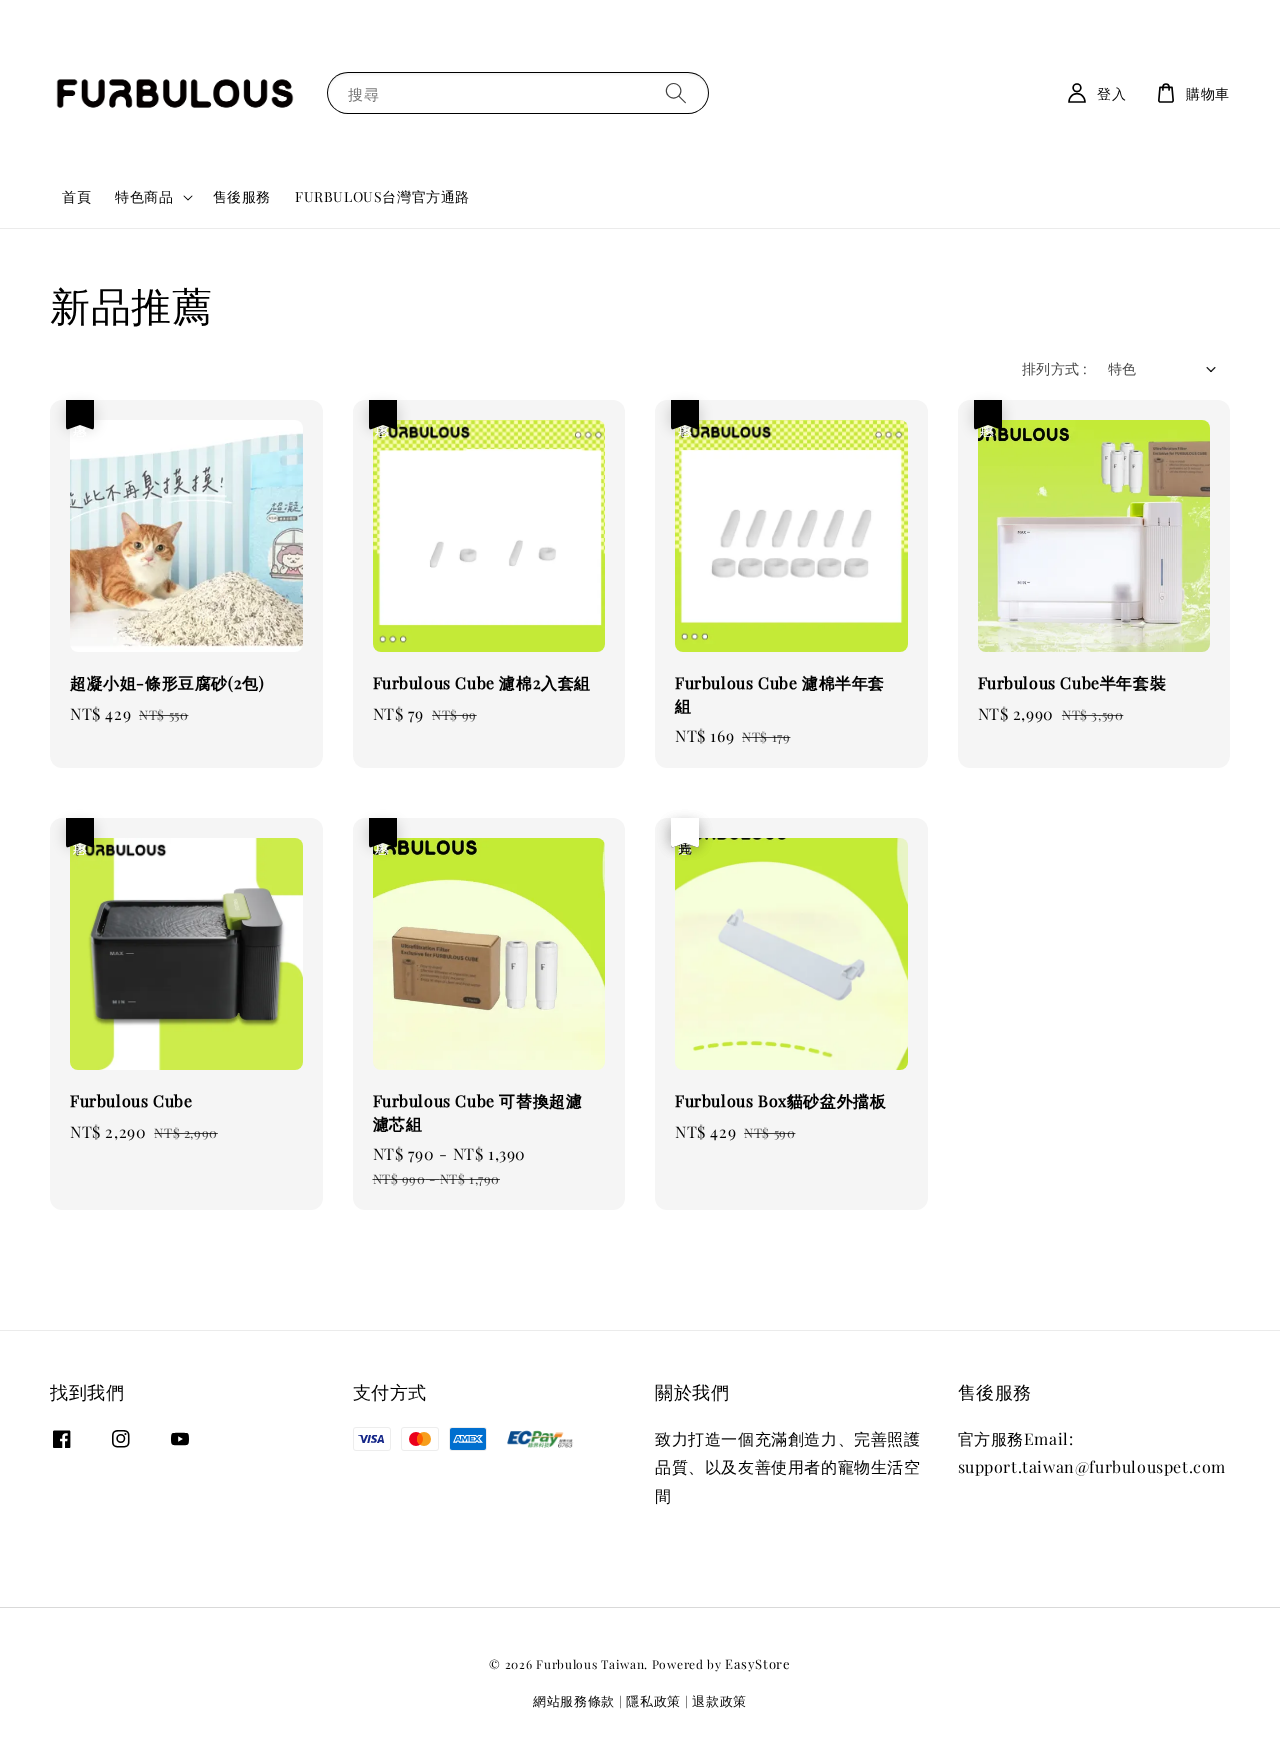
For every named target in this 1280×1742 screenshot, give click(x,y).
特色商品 (144, 197)
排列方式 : (1054, 368)
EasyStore (757, 1663)
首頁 (76, 196)
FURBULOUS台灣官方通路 (382, 196)
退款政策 (719, 1700)
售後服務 (242, 196)
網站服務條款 (574, 1700)
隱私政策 (653, 1700)
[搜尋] (676, 92)
